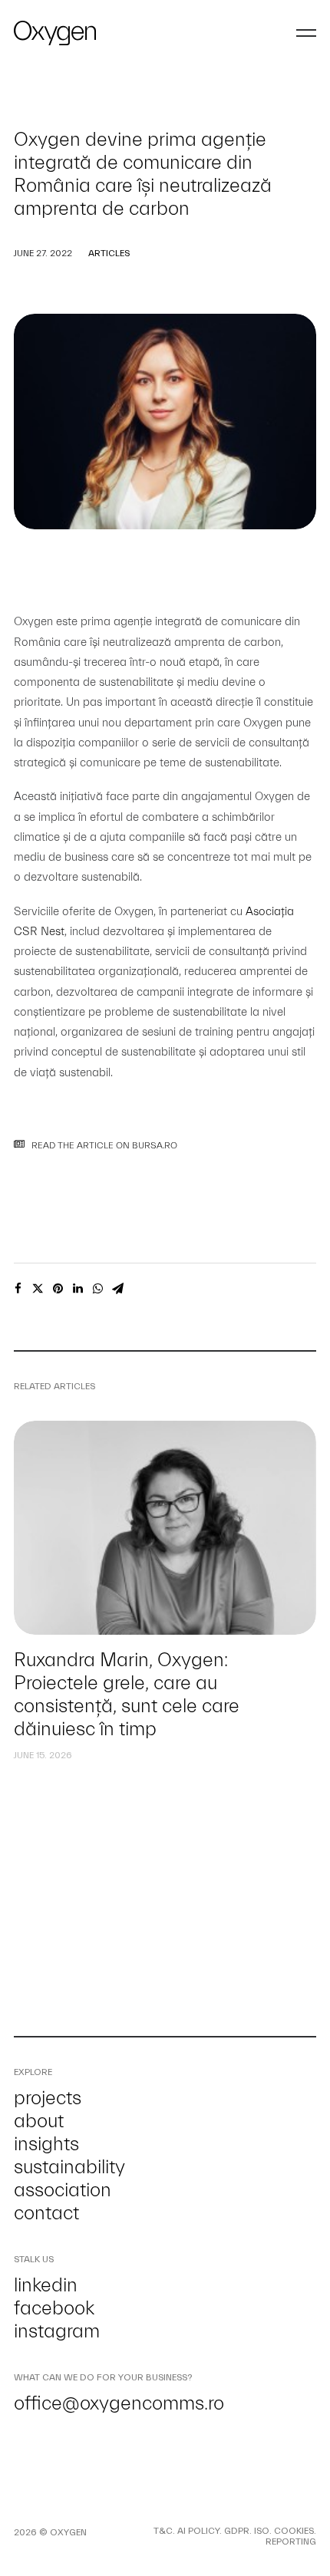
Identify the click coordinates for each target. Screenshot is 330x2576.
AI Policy (198, 2531)
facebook (54, 2308)
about (39, 2121)
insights (46, 2144)
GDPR (237, 2531)
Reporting (291, 2541)
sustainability (69, 2167)
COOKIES (294, 2531)
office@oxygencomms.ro (119, 2403)
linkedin (46, 2285)
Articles (109, 253)
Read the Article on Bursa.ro (104, 1145)
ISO (262, 2531)
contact (46, 2213)
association (63, 2190)
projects (48, 2098)
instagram (57, 2331)
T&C (163, 2531)
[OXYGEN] (55, 33)
